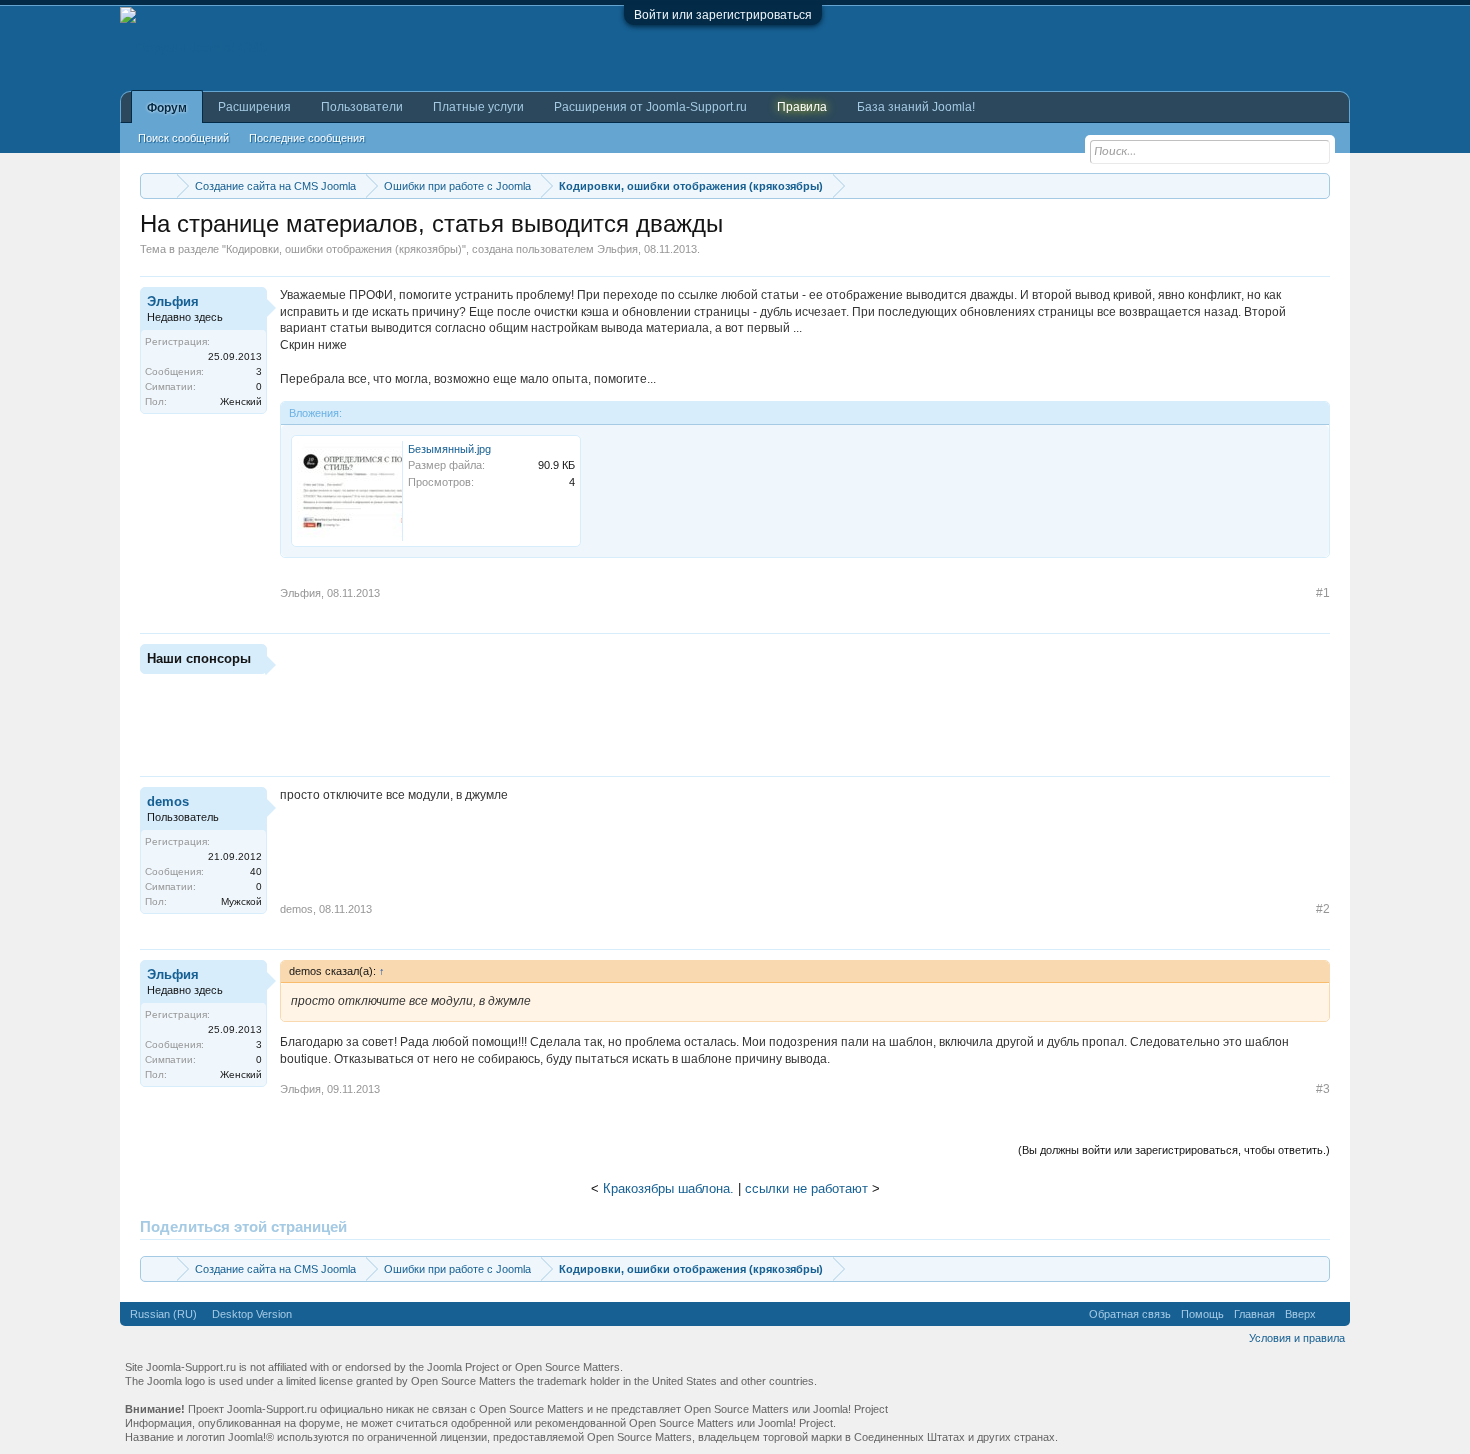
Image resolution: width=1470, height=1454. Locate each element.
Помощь (1202, 1314)
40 (256, 871)
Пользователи (362, 107)
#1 (1323, 593)
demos (168, 801)
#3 (1323, 1089)
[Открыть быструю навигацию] (1317, 185)
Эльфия (617, 249)
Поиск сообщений (183, 138)
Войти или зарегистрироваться (723, 15)
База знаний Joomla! (916, 107)
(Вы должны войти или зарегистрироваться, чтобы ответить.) (1174, 1150)
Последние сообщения (307, 138)
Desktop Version (252, 1314)
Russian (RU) (163, 1314)
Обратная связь (1130, 1314)
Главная (1254, 1314)
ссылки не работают (806, 1188)
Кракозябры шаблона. (668, 1188)
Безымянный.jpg (449, 449)
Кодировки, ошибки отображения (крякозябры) (344, 249)
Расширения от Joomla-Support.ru (650, 107)
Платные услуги (478, 107)
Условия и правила (1297, 1338)
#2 (1323, 909)
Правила (802, 107)
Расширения (254, 107)
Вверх (1300, 1314)
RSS (1333, 1314)
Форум (167, 108)
